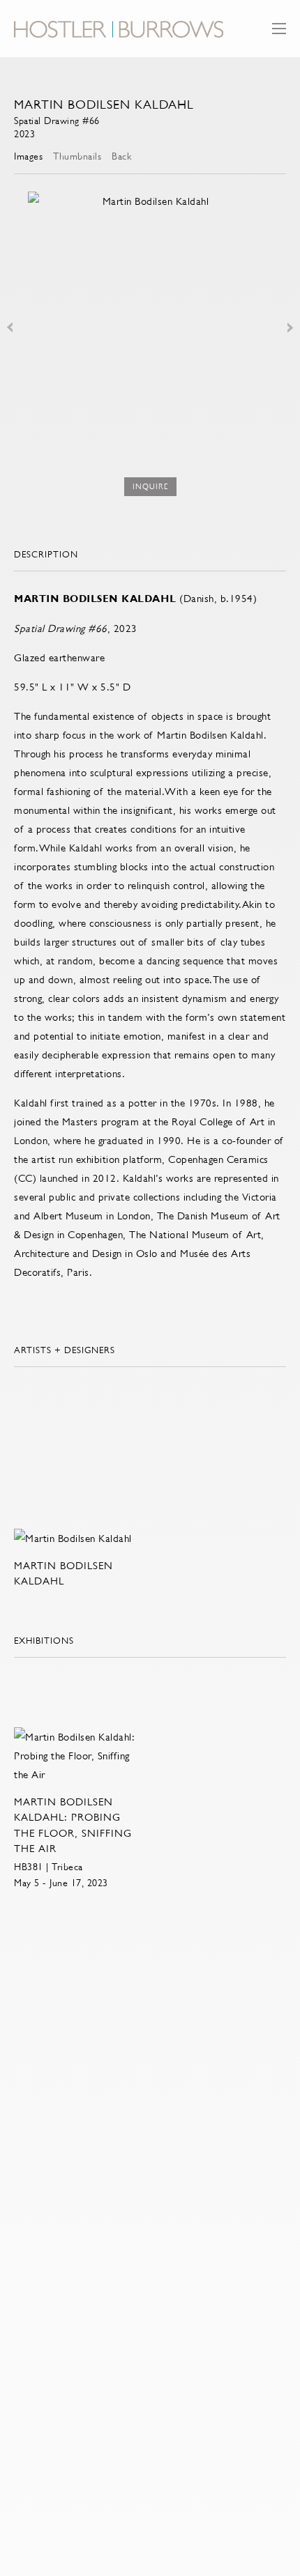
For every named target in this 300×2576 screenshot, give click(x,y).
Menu (279, 35)
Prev (10, 327)
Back (121, 156)
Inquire (150, 487)
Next (290, 327)
